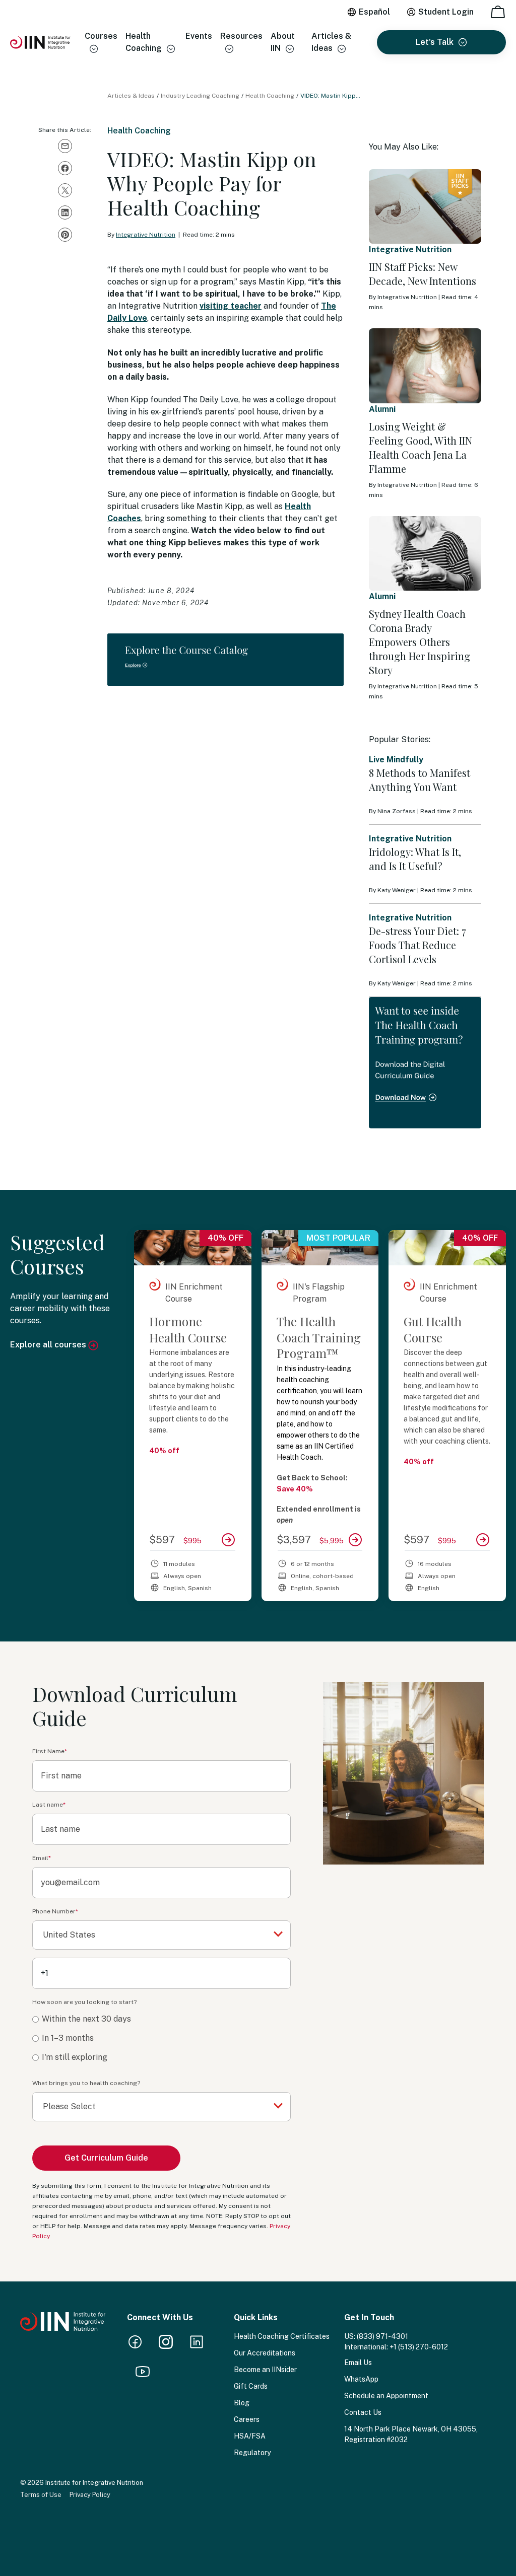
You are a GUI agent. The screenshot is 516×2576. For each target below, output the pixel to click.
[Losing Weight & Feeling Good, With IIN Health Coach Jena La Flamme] (425, 366)
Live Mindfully (396, 760)
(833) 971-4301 (382, 2336)
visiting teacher (231, 306)
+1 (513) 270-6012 (419, 2347)
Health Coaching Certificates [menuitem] (282, 2336)
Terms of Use (41, 2495)
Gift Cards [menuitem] (251, 2386)
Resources (241, 36)
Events (199, 36)
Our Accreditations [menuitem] (265, 2353)
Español (374, 12)
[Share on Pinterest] (65, 235)
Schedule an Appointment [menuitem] (386, 2396)
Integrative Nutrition (146, 235)
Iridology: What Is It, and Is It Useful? (415, 859)
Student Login (446, 12)
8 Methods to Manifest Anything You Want (420, 780)
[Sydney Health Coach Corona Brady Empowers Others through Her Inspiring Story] (425, 553)
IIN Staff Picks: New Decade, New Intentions (423, 274)
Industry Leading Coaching (200, 96)
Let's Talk (435, 42)
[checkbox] (162, 2038)
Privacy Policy (90, 2495)
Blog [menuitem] (242, 2403)
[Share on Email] (65, 146)
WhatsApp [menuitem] (361, 2379)
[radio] (162, 2019)
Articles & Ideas (331, 42)
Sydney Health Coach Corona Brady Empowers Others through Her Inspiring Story (420, 642)
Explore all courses (49, 1345)
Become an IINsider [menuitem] (265, 2370)
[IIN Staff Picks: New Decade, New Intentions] (425, 206)
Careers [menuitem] (247, 2419)
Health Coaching (144, 42)
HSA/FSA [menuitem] (250, 2436)
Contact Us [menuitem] (363, 2412)
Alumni (382, 409)
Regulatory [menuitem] (252, 2453)
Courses (101, 36)
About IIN (283, 42)
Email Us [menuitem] (358, 2363)
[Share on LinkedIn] (65, 212)
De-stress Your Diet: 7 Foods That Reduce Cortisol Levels (417, 945)
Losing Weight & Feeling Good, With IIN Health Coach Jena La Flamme (421, 447)
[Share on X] (65, 190)
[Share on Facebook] (65, 168)
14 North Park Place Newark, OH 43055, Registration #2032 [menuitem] (411, 2434)
